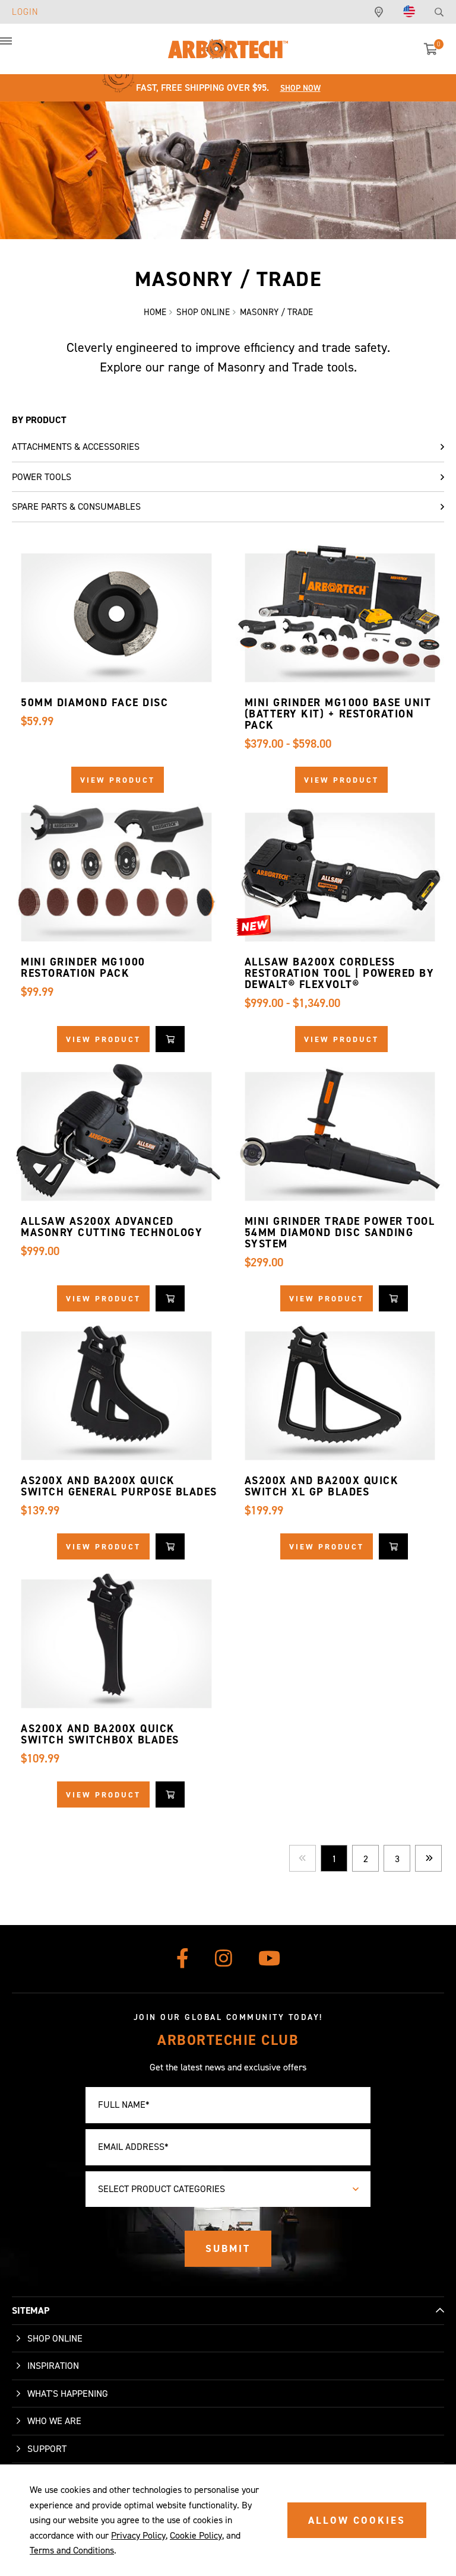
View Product (118, 780)
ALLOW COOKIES (357, 2520)
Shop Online (55, 2338)
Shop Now (300, 88)
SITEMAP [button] (31, 2310)
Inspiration (53, 2366)
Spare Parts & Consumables (76, 506)
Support (47, 2449)
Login (25, 12)
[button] (18, 47)
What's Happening (68, 2394)
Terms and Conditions (72, 2550)
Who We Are (54, 2421)
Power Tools (42, 477)
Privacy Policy (138, 2535)
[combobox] (228, 2189)
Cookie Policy (196, 2535)
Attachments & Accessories (76, 447)
